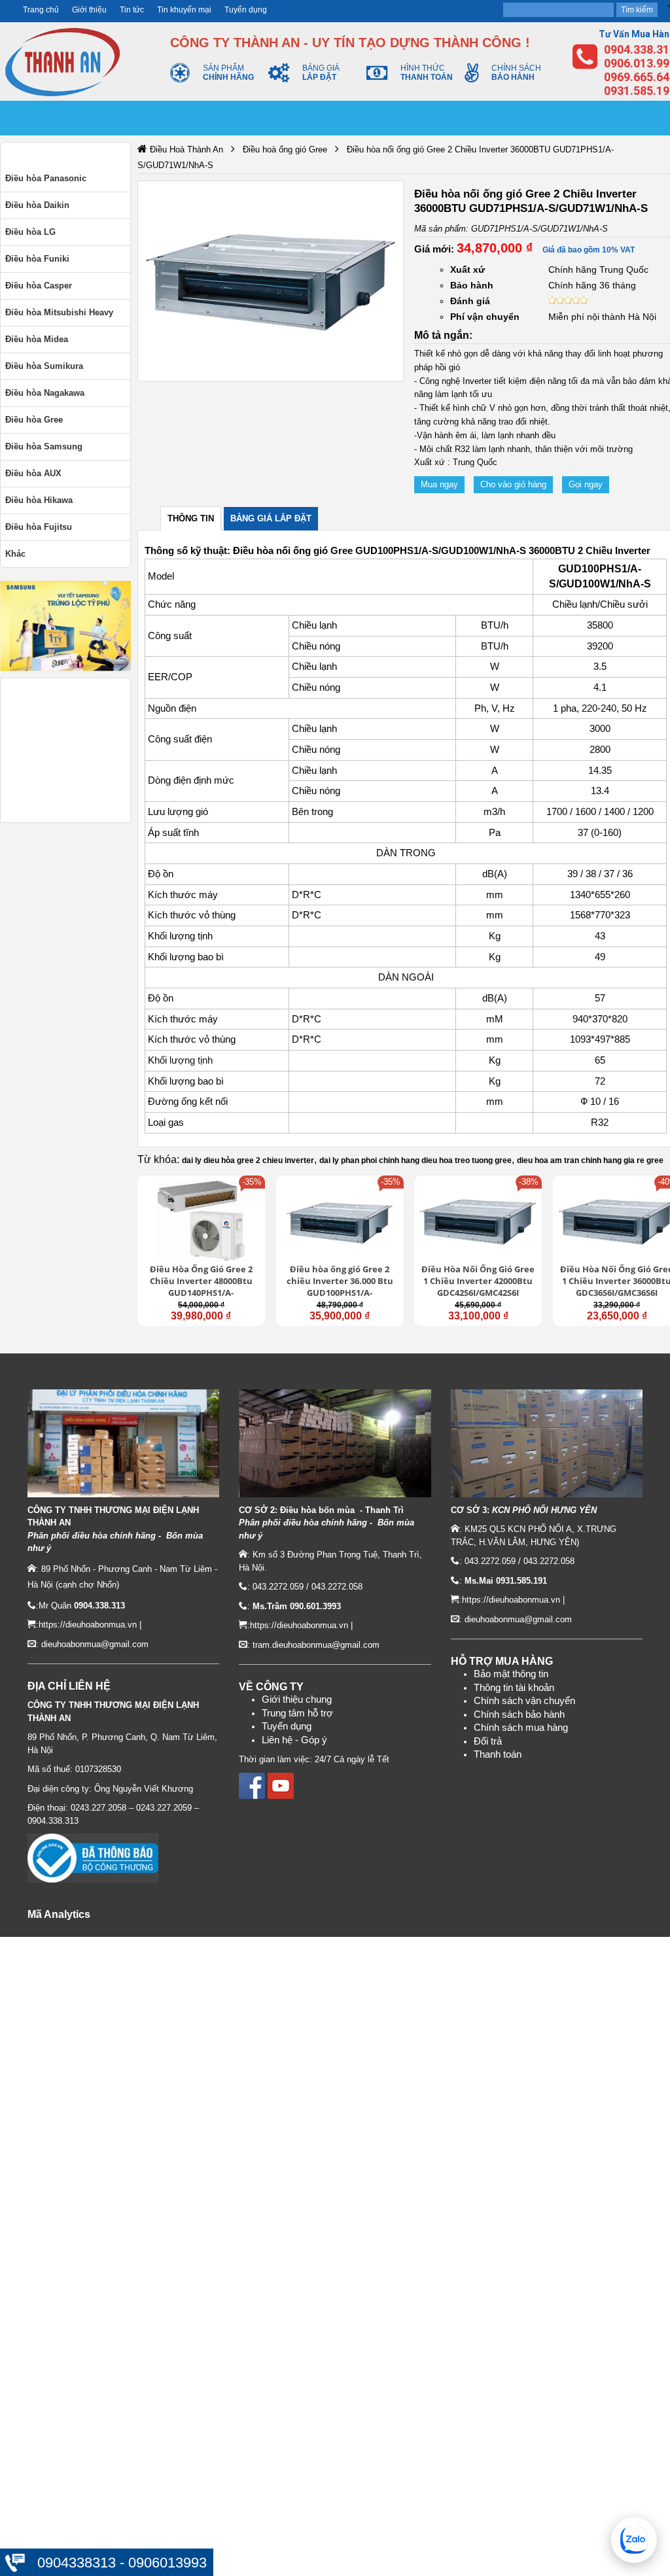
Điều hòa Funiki (37, 259)
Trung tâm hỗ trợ (297, 1713)
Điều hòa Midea (37, 339)
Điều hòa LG (30, 232)
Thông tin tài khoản (514, 1688)
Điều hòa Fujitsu (39, 527)
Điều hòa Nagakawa (45, 393)
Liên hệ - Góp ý (294, 1740)
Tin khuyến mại (184, 10)
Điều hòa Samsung (44, 446)
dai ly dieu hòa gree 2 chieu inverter (248, 1160)
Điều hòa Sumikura (44, 366)
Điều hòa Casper (39, 286)
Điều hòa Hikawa (39, 500)
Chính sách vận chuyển (524, 1701)
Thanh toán (498, 1754)
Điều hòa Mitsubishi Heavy (59, 312)
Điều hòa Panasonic (46, 178)
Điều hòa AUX (33, 473)
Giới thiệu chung (297, 1699)
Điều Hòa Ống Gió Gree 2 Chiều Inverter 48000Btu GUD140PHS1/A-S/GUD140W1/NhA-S (201, 1282)
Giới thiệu (89, 10)
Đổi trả (488, 1741)
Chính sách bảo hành (519, 1714)
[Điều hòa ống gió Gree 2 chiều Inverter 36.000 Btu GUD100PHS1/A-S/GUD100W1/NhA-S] (340, 1221)
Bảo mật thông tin (511, 1674)
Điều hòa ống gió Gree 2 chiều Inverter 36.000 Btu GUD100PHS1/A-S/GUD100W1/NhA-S (340, 1282)
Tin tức (132, 10)
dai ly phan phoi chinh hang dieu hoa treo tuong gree (415, 1160)
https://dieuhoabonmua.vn (88, 1625)
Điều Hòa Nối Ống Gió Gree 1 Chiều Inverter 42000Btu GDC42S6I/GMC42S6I (478, 1281)
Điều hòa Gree (34, 420)
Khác (15, 554)
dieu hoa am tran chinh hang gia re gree (590, 1160)
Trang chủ (41, 10)
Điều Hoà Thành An (186, 149)
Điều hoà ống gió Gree (285, 149)
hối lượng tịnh (184, 1060)
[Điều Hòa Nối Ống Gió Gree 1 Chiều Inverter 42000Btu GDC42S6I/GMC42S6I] (478, 1221)
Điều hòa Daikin (37, 205)
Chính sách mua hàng (521, 1728)
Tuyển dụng (246, 10)
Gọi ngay (586, 484)
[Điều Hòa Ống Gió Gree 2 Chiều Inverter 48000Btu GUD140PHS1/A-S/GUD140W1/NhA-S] (201, 1221)
